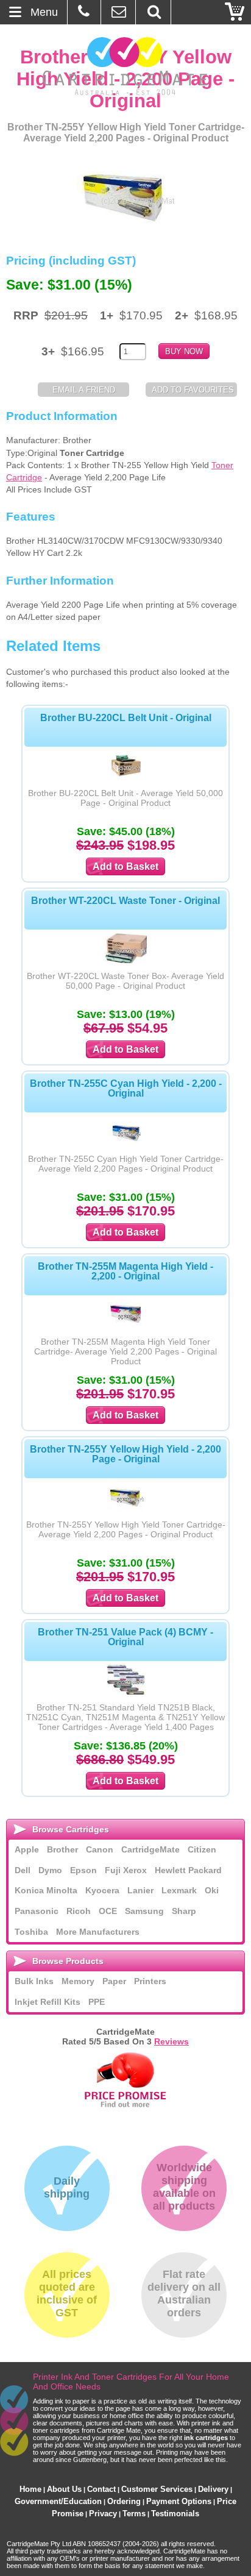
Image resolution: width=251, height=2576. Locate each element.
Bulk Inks (34, 1981)
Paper (114, 1981)
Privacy (103, 2514)
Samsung (144, 1911)
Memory (78, 1981)
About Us (64, 2489)
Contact (101, 2489)
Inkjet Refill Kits (48, 2002)
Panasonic (37, 1911)
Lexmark (179, 1890)
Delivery (213, 2489)
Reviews (171, 2041)
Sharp (184, 1911)
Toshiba (31, 1932)
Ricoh (79, 1911)
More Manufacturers (98, 1932)
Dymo (50, 1870)
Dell (23, 1870)
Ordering (124, 2501)
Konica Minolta (46, 1890)
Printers (150, 1981)
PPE (97, 2002)
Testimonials (175, 2514)
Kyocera (102, 1890)
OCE (108, 1911)
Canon (100, 1849)
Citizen (202, 1849)
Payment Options (179, 2501)
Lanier (140, 1890)
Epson (83, 1870)
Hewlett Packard (188, 1870)
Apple (27, 1849)
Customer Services (157, 2489)
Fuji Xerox (126, 1870)
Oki (212, 1890)
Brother (62, 1849)
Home (30, 2489)
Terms (134, 2514)
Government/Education (58, 2501)
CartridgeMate (126, 66)
